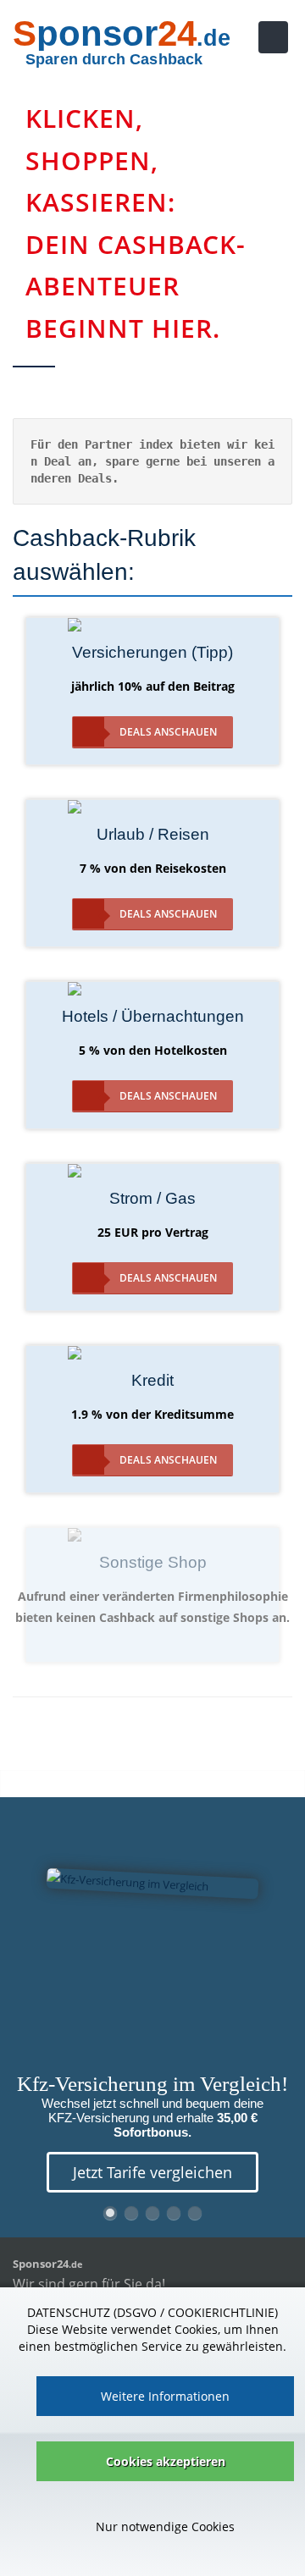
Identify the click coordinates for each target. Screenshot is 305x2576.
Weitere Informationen (165, 2396)
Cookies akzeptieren (166, 2461)
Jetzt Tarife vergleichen (152, 2172)
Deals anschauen (168, 732)
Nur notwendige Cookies (165, 2526)
